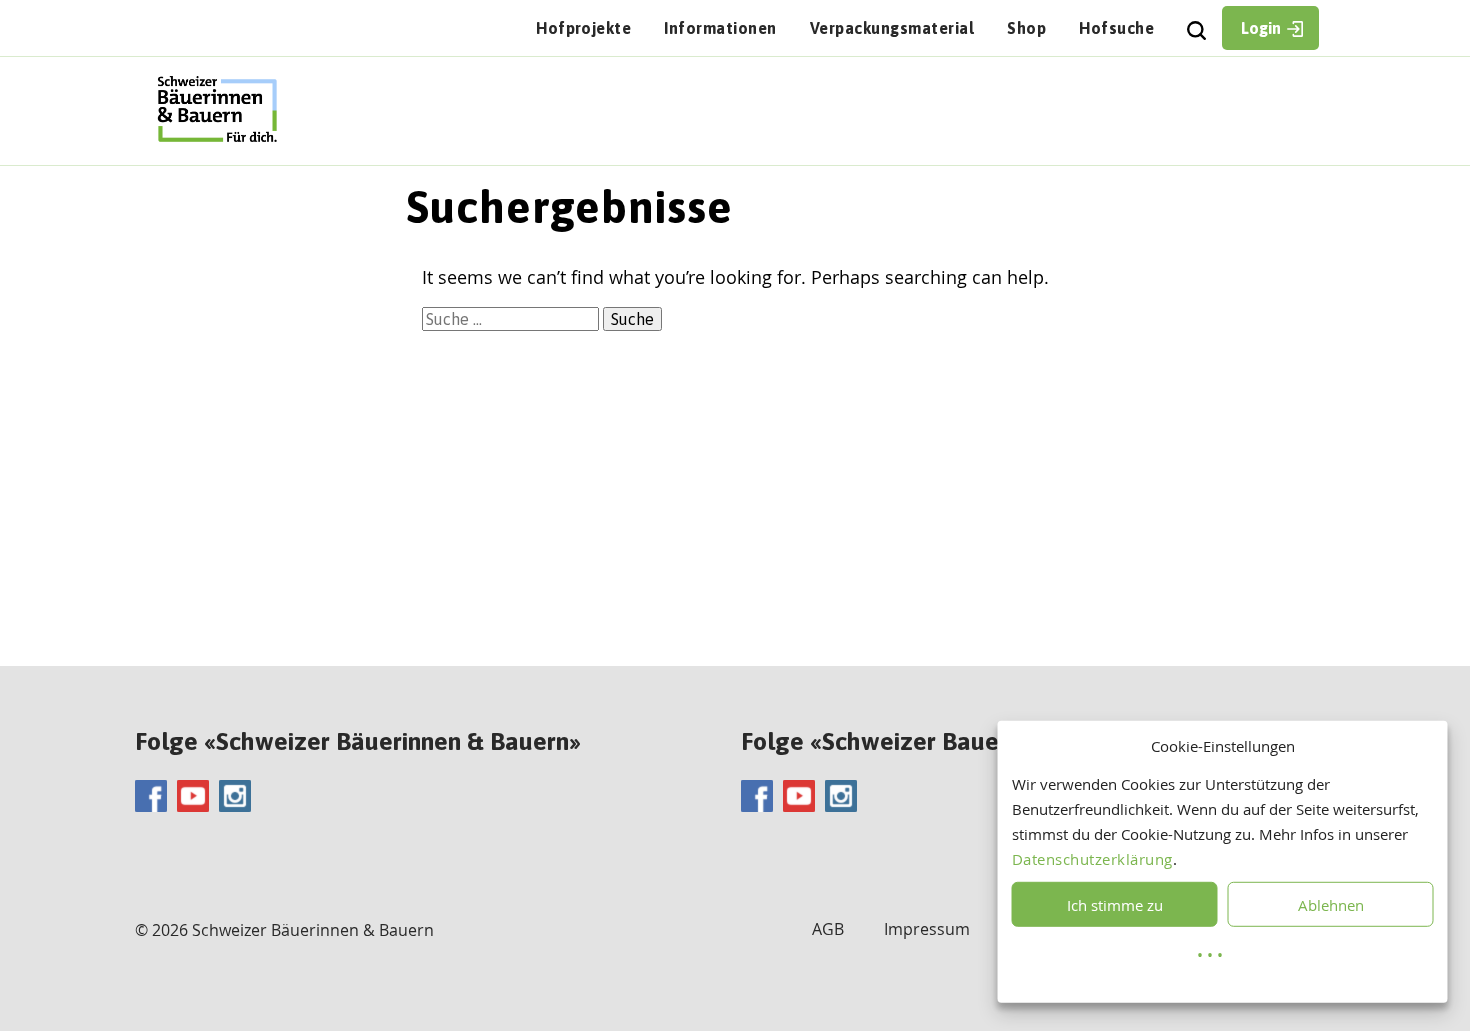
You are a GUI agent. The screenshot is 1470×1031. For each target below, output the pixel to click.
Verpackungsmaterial (892, 28)
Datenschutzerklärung (1092, 859)
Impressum (927, 929)
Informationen (720, 28)
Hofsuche (1116, 28)
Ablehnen (1331, 905)
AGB (828, 929)
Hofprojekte (583, 28)
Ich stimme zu (1115, 905)
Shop (1026, 28)
